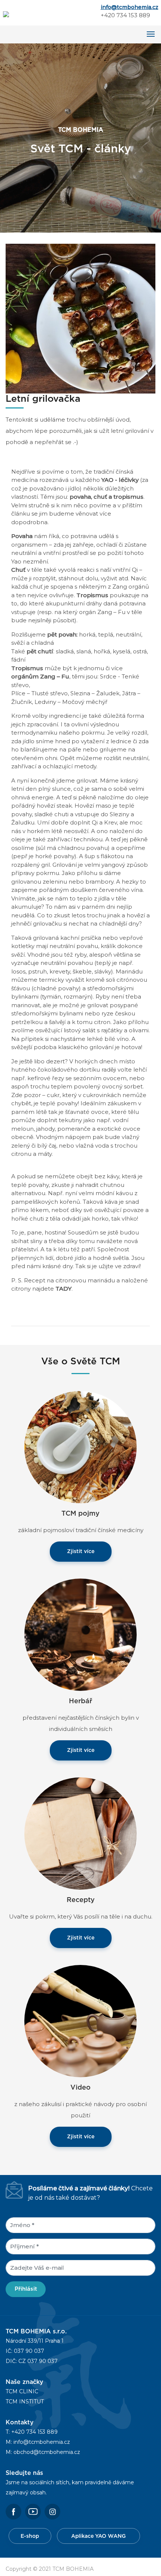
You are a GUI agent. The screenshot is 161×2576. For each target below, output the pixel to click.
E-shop (30, 2536)
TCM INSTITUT (25, 2402)
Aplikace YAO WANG (98, 2536)
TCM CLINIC (22, 2391)
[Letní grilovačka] (80, 318)
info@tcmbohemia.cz (130, 7)
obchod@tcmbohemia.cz (47, 2452)
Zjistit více (81, 1552)
